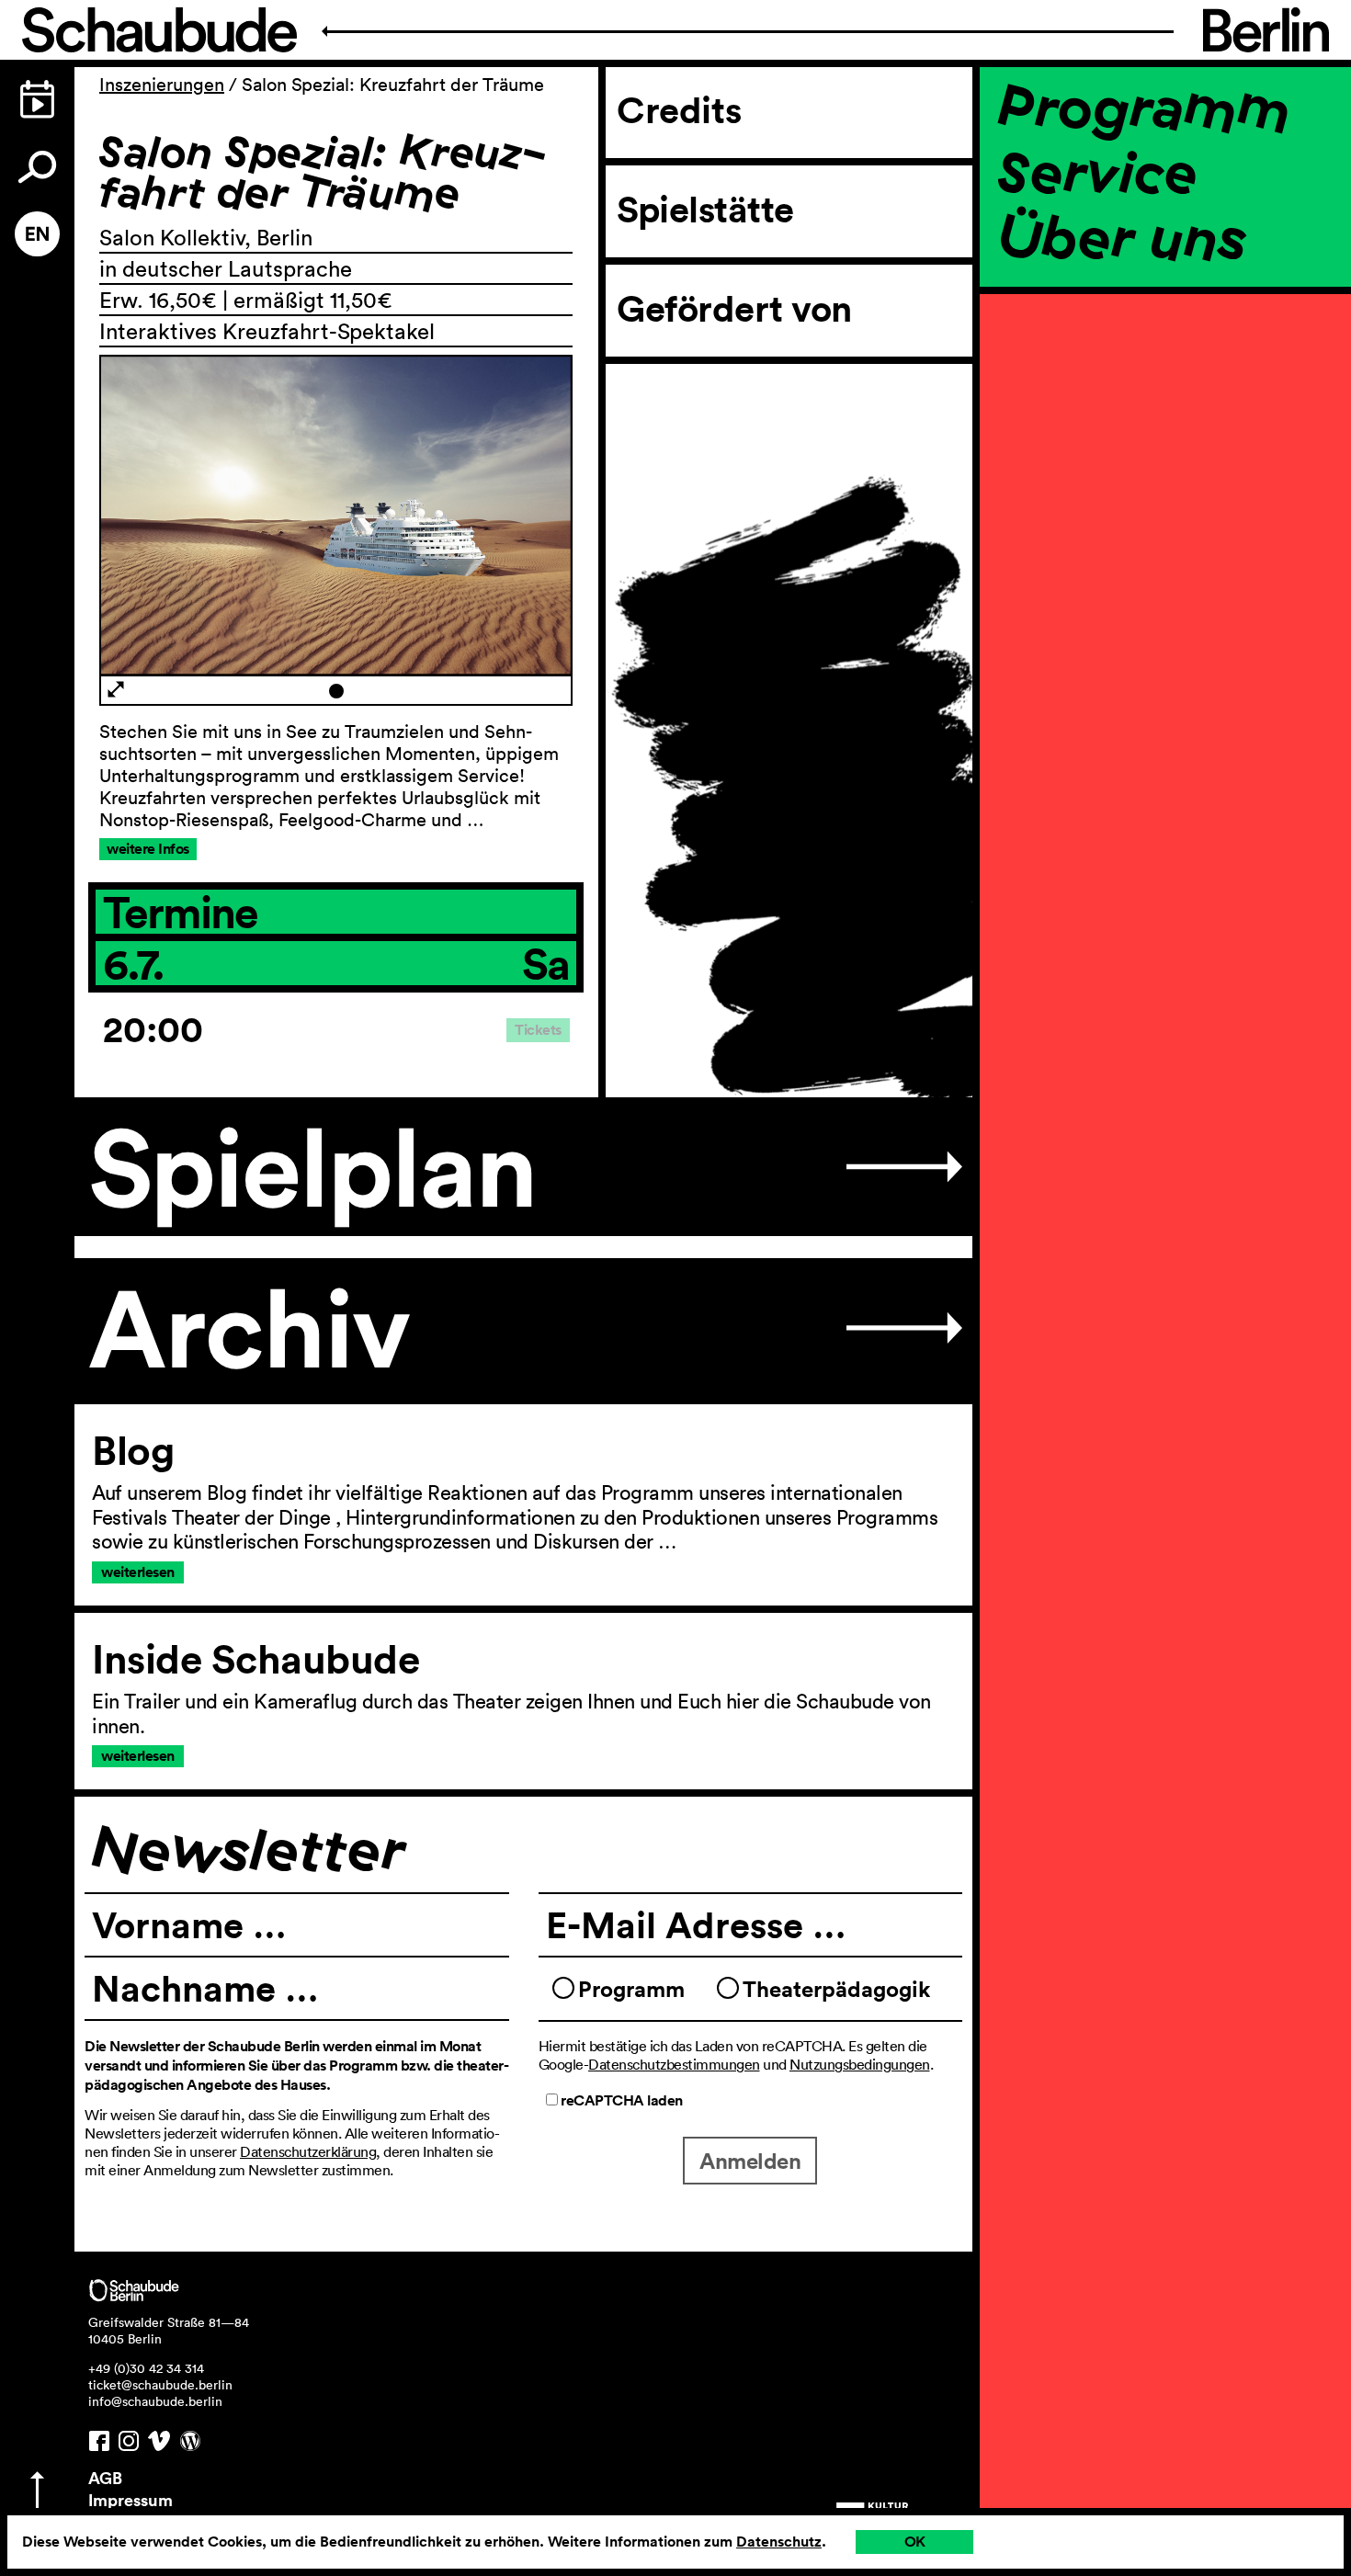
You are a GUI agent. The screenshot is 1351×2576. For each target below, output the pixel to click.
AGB (105, 2478)
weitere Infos (148, 849)
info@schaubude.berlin (155, 2401)
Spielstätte (705, 210)
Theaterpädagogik (836, 1989)
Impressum (131, 2500)
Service (1097, 171)
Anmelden (750, 2161)
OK (915, 2542)
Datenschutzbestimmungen (674, 2064)
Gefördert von (734, 309)
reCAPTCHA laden (620, 2100)
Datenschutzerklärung (308, 2151)
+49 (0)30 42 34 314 (146, 2368)
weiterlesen (138, 1572)
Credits (679, 110)
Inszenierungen (162, 85)
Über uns (1122, 237)
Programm (1144, 106)
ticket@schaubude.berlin (160, 2385)
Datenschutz (779, 2542)
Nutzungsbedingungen (860, 2064)
